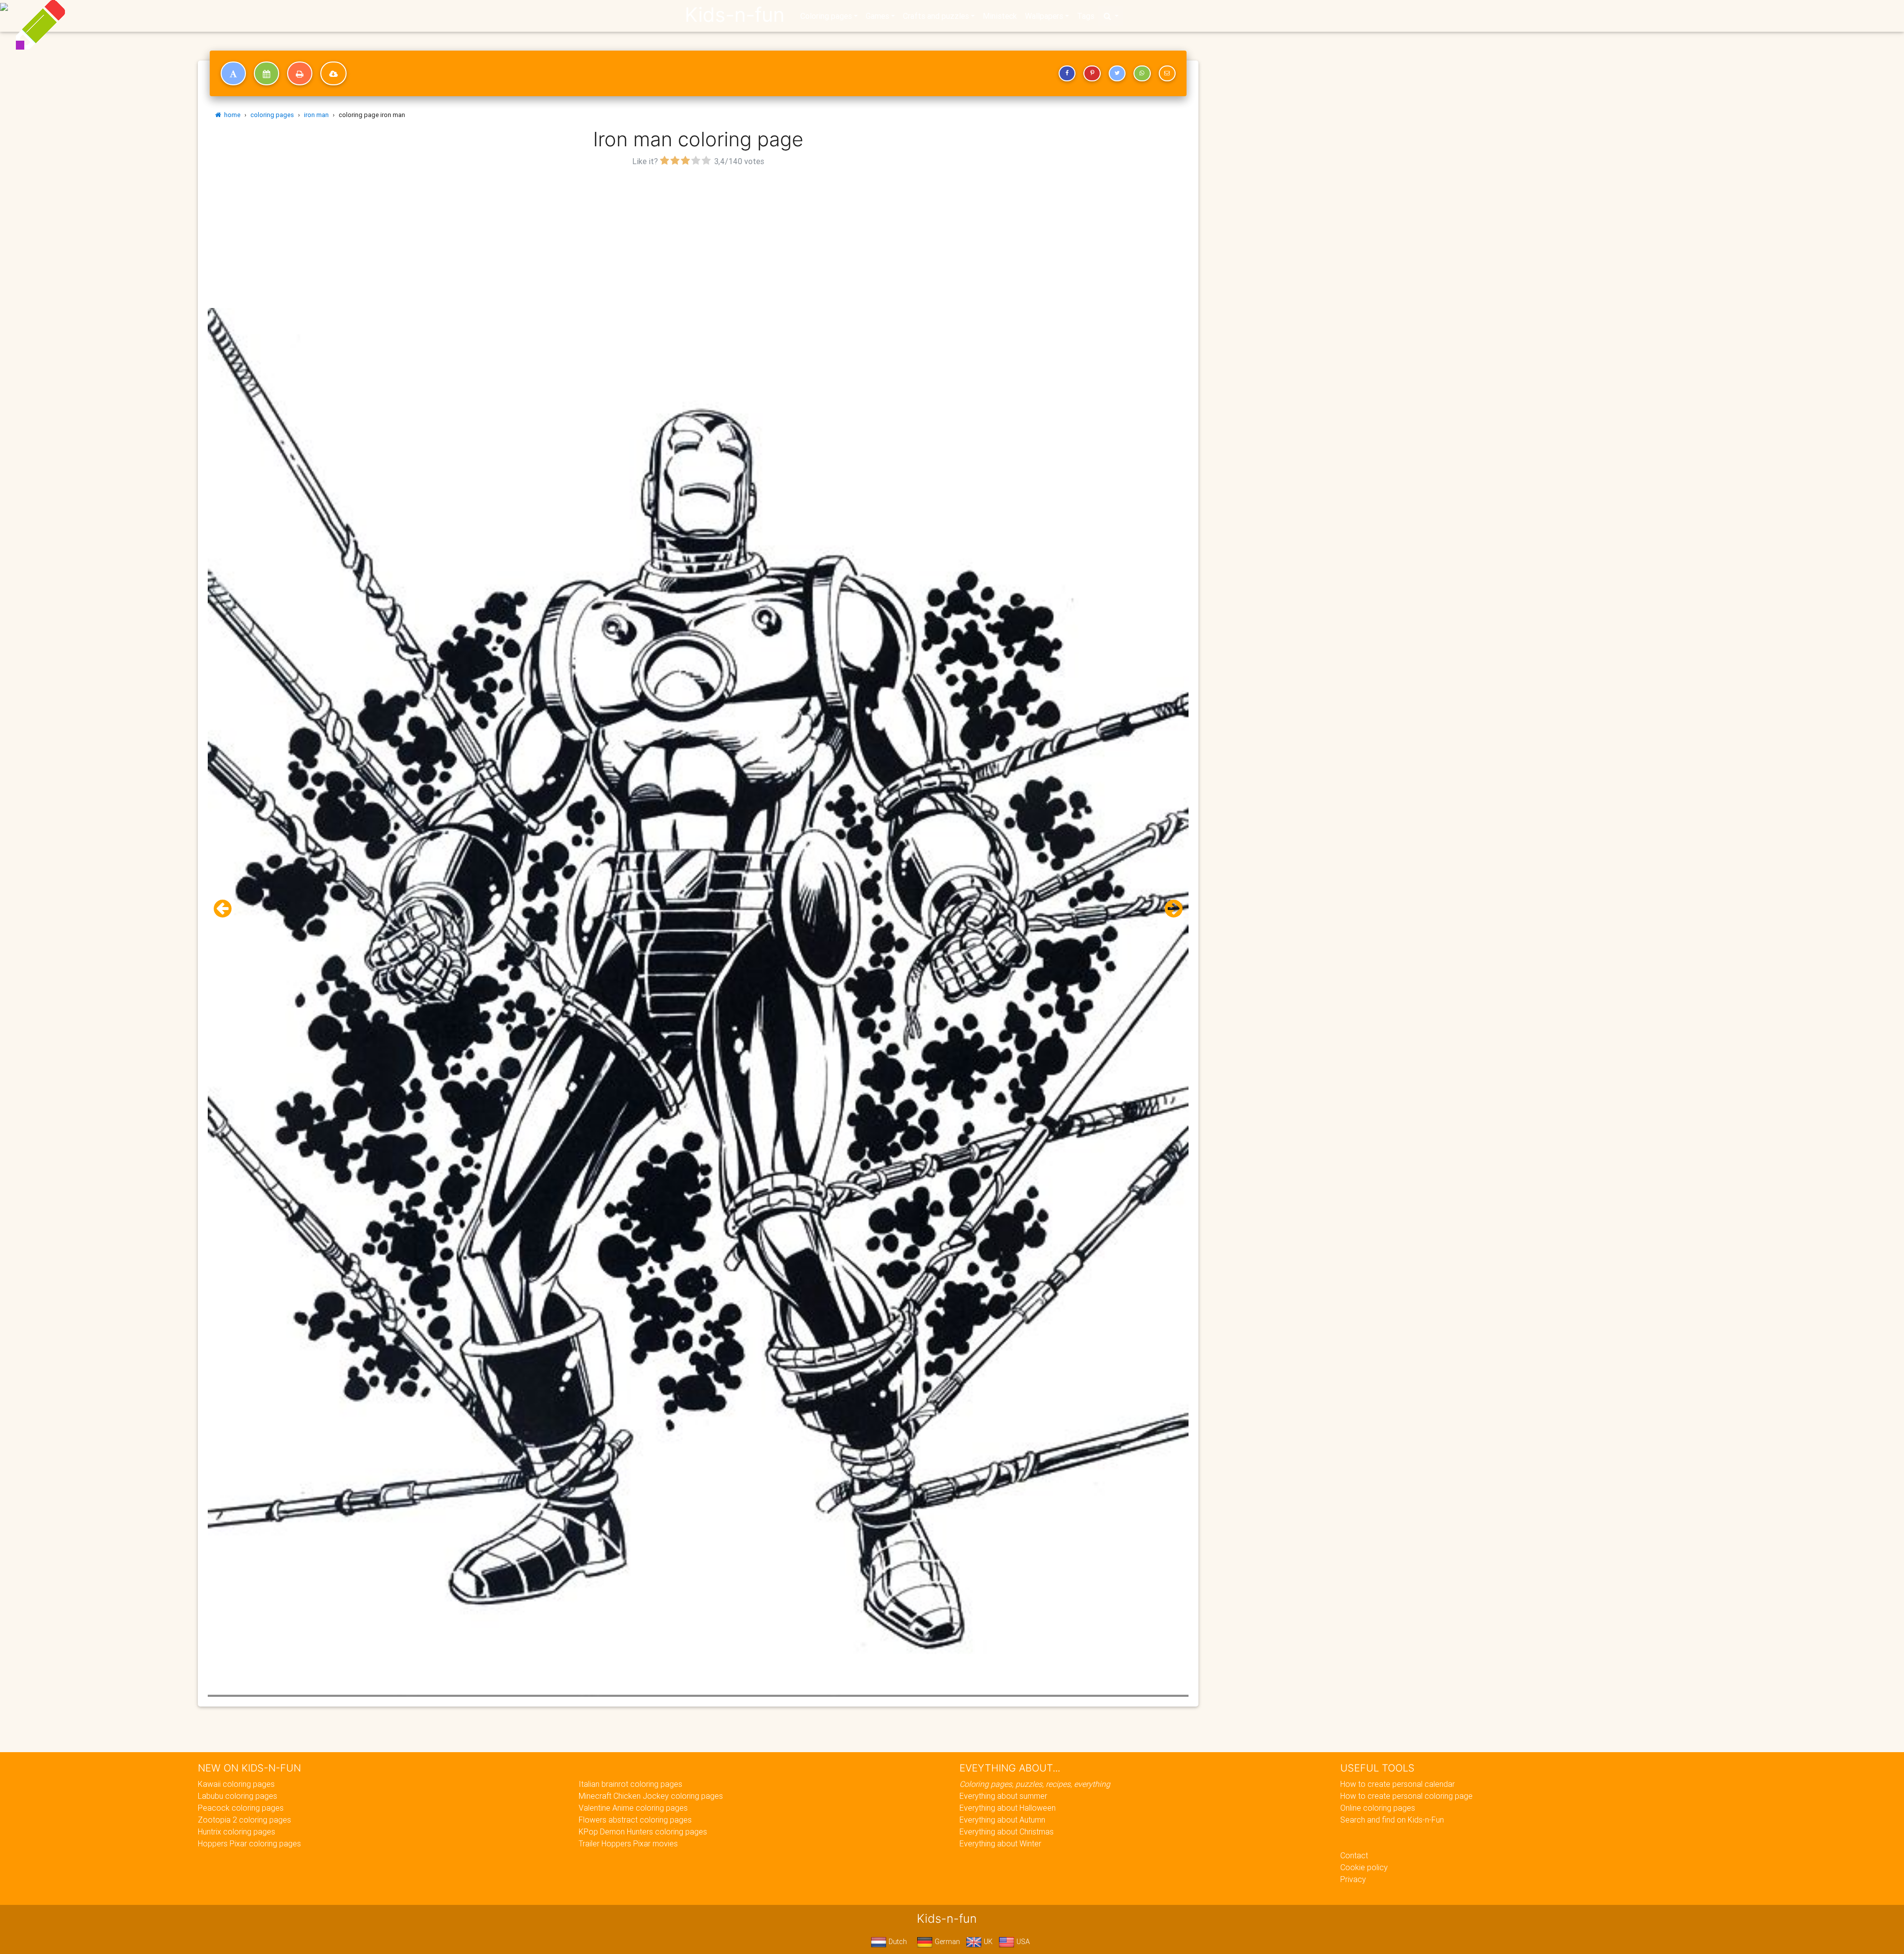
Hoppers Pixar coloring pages (249, 1843)
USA (1022, 1942)
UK (987, 1942)
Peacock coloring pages (241, 1808)
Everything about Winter (1000, 1843)
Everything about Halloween (1008, 1808)
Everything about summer (1003, 1796)
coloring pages (272, 115)
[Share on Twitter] (1117, 73)
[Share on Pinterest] (1092, 73)
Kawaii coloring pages (236, 1784)
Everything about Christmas (1007, 1832)
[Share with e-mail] (1167, 73)
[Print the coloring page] (300, 73)
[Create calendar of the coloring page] (267, 73)
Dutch (897, 1942)
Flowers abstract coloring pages (635, 1820)
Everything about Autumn (1002, 1820)
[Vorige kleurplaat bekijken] (227, 909)
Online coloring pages (1378, 1808)
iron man (316, 115)
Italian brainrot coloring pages (630, 1784)
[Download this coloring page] (333, 73)
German (946, 1942)
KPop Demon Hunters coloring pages (643, 1832)
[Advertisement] (698, 239)
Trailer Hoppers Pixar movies (628, 1843)
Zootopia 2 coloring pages (244, 1820)
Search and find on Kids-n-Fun (1392, 1820)
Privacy (1353, 1879)
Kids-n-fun (735, 15)
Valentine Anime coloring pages (633, 1808)
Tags (1086, 16)
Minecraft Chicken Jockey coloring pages (651, 1796)
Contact (1354, 1855)
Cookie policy (1364, 1867)
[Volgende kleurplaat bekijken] (1170, 909)
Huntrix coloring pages (237, 1832)
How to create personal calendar (1398, 1784)
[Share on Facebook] (1067, 73)
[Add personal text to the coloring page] (233, 73)
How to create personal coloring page (1406, 1796)
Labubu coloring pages (238, 1796)
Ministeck (1000, 16)
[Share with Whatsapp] (1142, 73)
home (231, 115)
